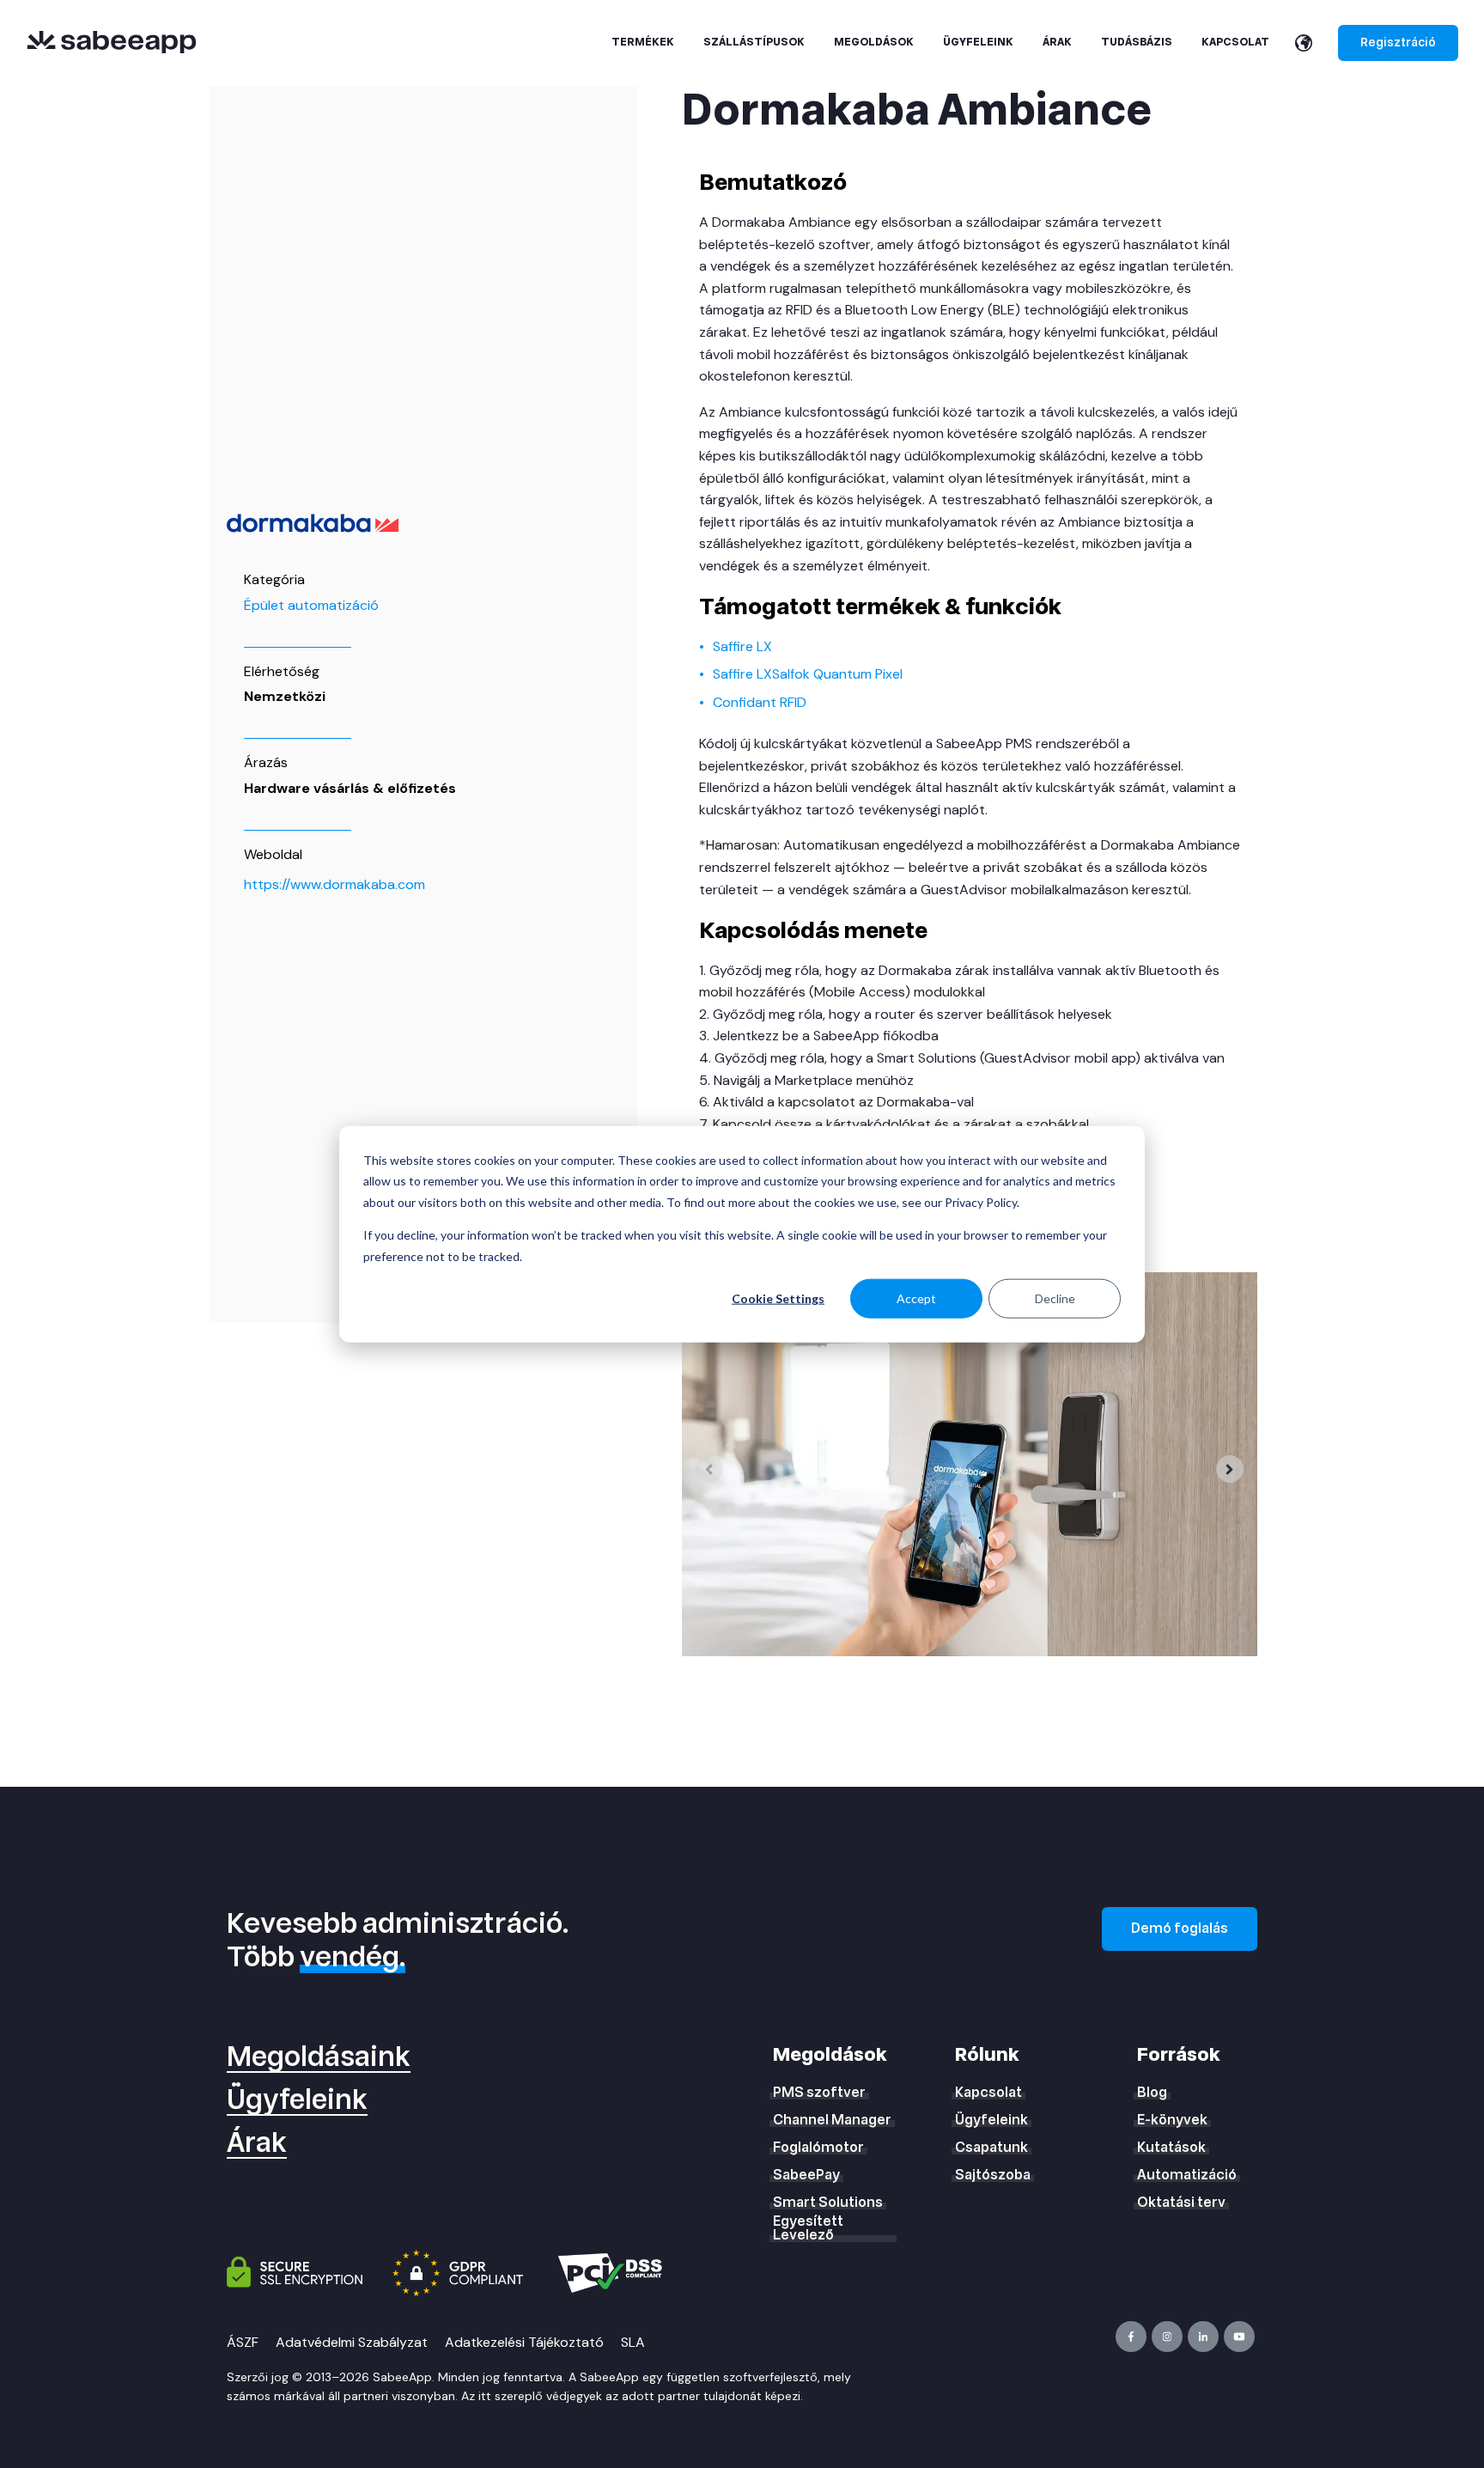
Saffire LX (742, 646)
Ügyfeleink (297, 2100)
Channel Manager (832, 2120)
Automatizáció (1187, 2175)
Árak (257, 2143)
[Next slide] (1230, 1469)
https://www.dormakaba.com (335, 884)
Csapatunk (991, 2148)
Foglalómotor (818, 2148)
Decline (1055, 1298)
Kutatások (1171, 2148)
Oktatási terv (1181, 2203)
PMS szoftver (819, 2093)
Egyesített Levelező (808, 2228)
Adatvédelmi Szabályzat (352, 2342)
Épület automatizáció (311, 605)
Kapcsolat (988, 2093)
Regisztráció (1398, 43)
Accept (916, 1298)
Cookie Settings (778, 1298)
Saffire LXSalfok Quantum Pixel (808, 674)
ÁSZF (243, 2342)
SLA (633, 2342)
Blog (1152, 2093)
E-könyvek (1172, 2120)
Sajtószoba (993, 2175)
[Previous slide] (709, 1469)
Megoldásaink (319, 2057)
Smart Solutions (828, 2203)
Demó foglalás (1180, 1929)
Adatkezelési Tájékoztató (524, 2342)
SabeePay (806, 2175)
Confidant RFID (760, 702)
